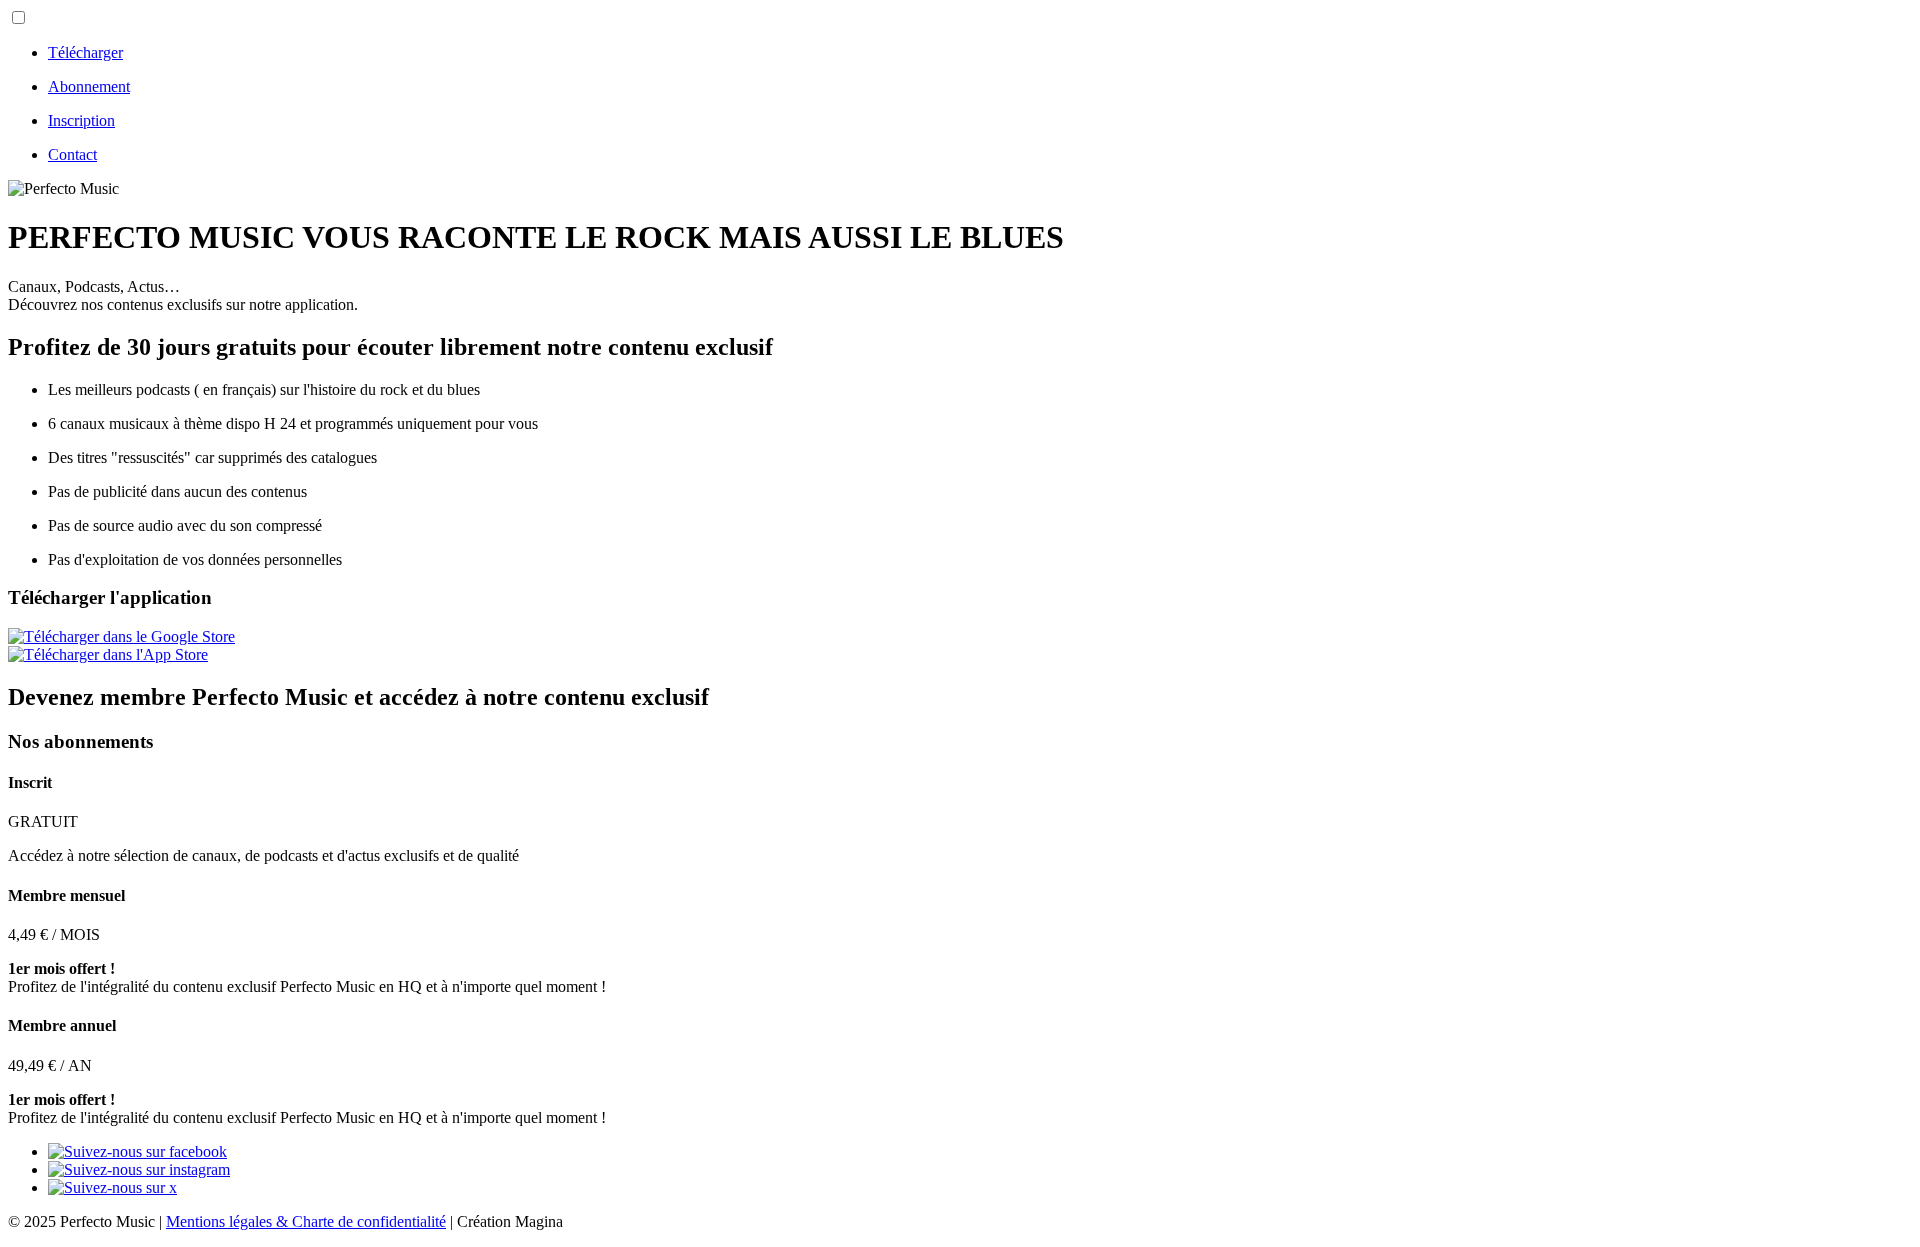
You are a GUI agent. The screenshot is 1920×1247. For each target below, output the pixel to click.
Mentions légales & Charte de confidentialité (306, 1221)
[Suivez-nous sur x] (112, 1187)
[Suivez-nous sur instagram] (139, 1169)
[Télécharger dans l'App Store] (108, 654)
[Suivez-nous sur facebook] (137, 1151)
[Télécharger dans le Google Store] (121, 636)
